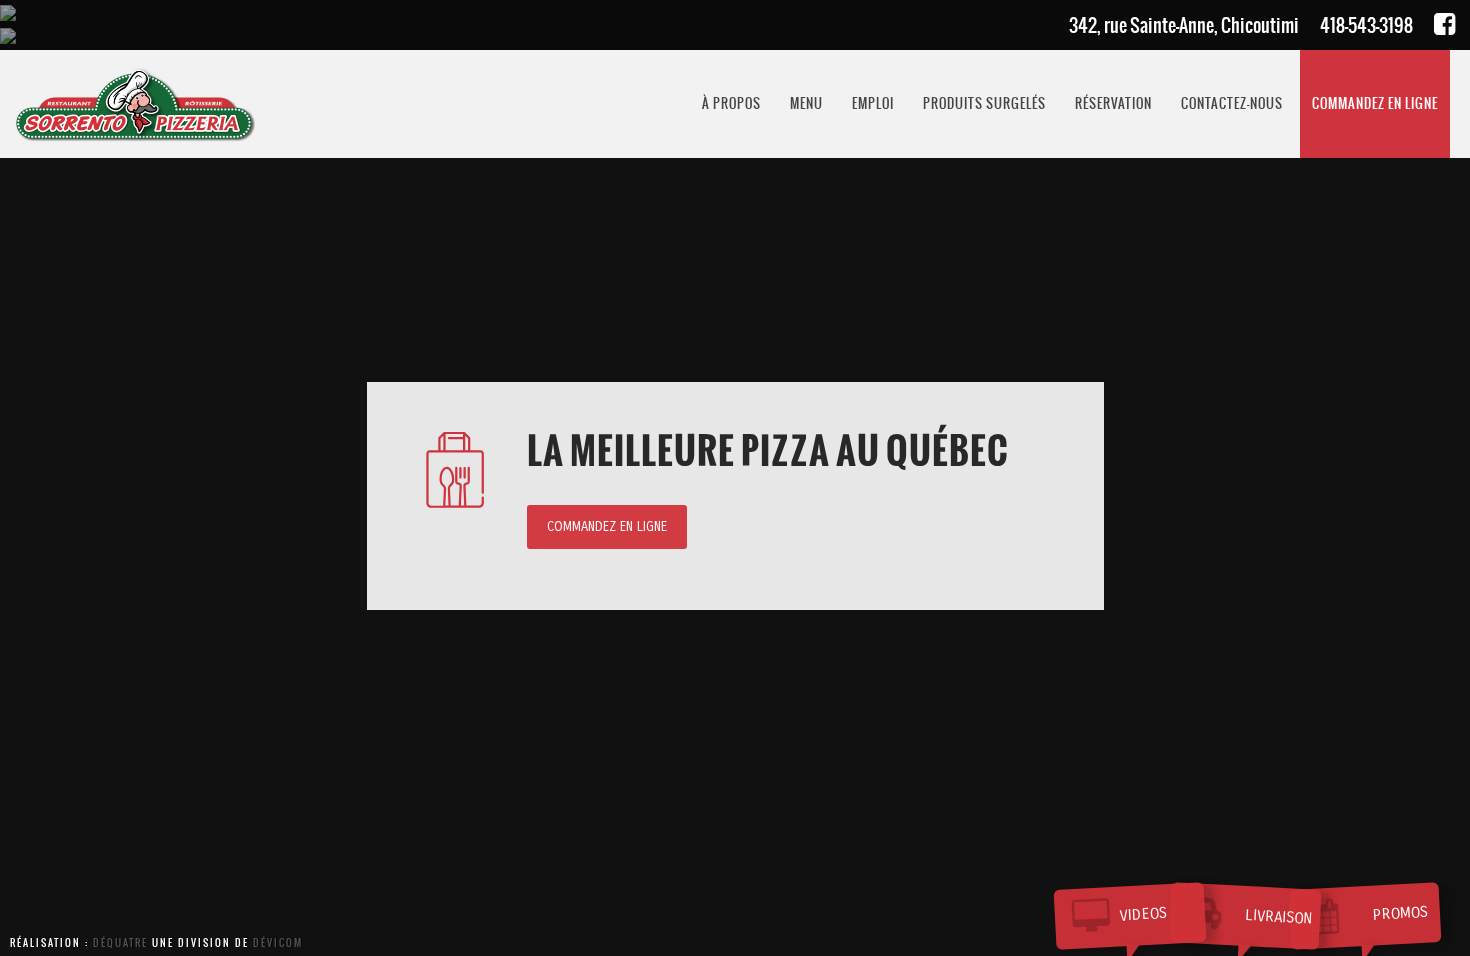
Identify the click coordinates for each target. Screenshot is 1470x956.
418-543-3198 (1366, 25)
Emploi (873, 103)
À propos (731, 103)
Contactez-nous (1232, 103)
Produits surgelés (984, 103)
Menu (806, 103)
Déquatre (120, 942)
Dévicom (278, 942)
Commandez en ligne (607, 527)
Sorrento (135, 104)
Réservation (1113, 103)
